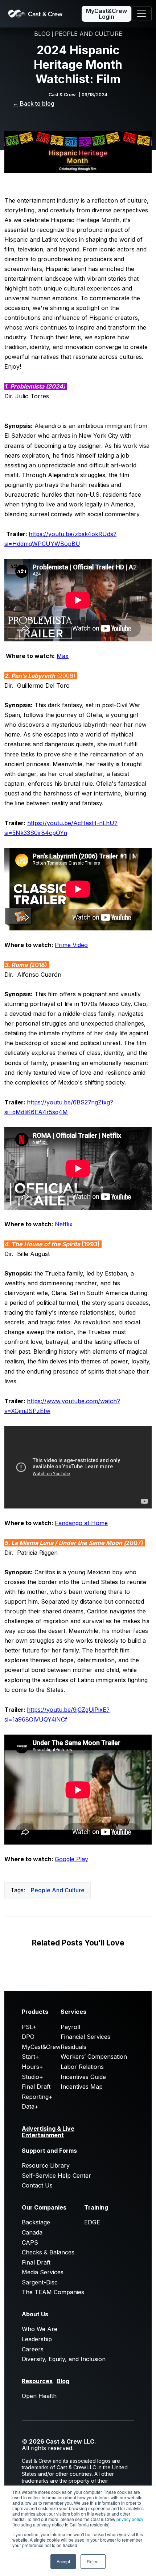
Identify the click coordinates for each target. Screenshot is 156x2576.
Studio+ (32, 2077)
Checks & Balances (48, 2252)
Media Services (43, 2272)
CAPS (30, 2242)
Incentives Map (82, 2087)
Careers (33, 2349)
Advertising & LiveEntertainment (48, 2132)
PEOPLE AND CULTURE (89, 34)
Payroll (70, 2027)
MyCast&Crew (41, 2047)
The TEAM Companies (53, 2292)
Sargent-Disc (40, 2282)
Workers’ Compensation (94, 2057)
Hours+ (32, 2067)
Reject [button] (93, 2561)
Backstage (36, 2222)
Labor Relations (82, 2067)
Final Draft (36, 2087)
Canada (32, 2232)
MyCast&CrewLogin (106, 14)
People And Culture (58, 1890)
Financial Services (85, 2037)
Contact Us (37, 2185)
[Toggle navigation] (141, 14)
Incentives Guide (83, 2077)
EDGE (92, 2222)
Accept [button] (63, 2561)
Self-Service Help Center (56, 2176)
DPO (28, 2037)
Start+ (30, 2057)
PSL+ (29, 2027)
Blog (63, 2381)
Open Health (39, 2396)
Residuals (73, 2047)
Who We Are (40, 2329)
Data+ (30, 2106)
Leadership (37, 2339)
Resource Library (46, 2165)
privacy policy (130, 2519)
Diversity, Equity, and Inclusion (64, 2359)
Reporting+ (37, 2097)
